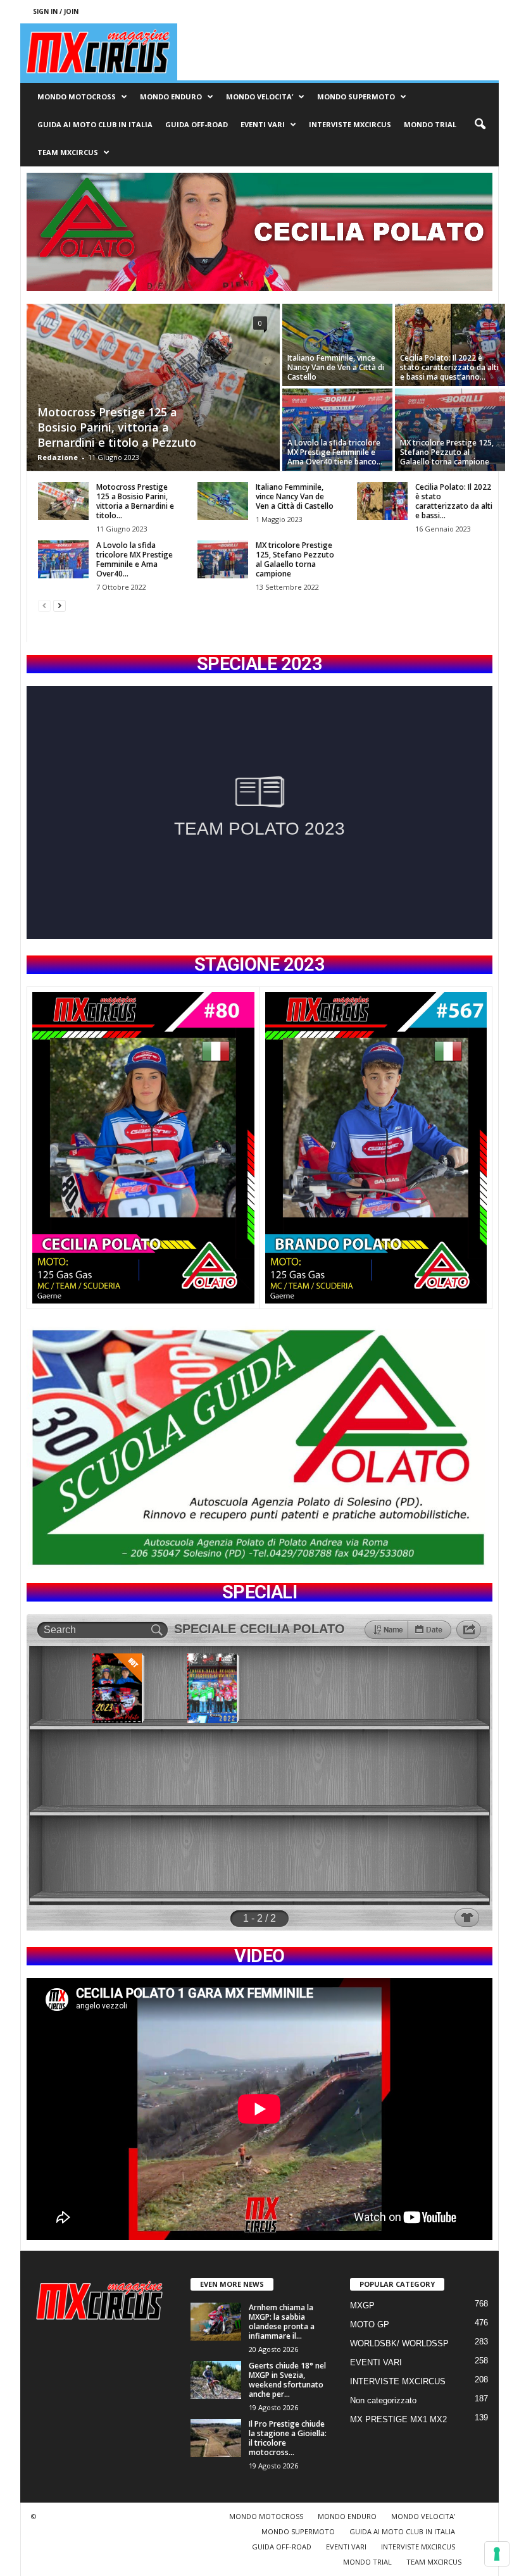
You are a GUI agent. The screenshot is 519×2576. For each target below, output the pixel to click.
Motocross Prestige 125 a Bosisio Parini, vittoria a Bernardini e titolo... (135, 501)
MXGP (362, 2305)
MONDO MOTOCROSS (77, 96)
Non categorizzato (383, 2400)
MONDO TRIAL (430, 124)
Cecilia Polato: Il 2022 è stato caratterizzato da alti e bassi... (454, 501)
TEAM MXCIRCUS (68, 152)
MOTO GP (370, 2324)
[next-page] (59, 605)
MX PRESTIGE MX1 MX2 (398, 2419)
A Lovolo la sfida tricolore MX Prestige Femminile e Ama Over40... (134, 559)
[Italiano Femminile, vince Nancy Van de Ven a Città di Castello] (337, 345)
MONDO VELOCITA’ (259, 96)
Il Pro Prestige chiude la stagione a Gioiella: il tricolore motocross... (288, 2438)
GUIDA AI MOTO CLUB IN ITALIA (95, 124)
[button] (480, 125)
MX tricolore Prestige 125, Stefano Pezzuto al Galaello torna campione (447, 452)
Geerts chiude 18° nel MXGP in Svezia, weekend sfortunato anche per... (287, 2380)
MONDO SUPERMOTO (356, 96)
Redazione (58, 457)
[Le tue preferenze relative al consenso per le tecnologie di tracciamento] (497, 2554)
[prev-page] (44, 605)
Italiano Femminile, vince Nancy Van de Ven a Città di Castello (336, 367)
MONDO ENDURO (171, 96)
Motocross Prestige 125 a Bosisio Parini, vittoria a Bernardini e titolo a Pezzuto (117, 427)
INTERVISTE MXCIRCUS (350, 124)
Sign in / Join (56, 11)
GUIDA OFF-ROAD (197, 124)
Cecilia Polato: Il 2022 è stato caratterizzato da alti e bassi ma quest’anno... (449, 367)
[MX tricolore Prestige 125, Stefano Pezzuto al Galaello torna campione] (450, 430)
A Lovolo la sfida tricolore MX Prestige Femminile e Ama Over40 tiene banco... (335, 452)
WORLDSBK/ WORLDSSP (399, 2343)
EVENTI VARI (263, 124)
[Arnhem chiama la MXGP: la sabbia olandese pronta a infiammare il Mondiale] (216, 2322)
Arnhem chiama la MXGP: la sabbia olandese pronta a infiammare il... (282, 2322)
